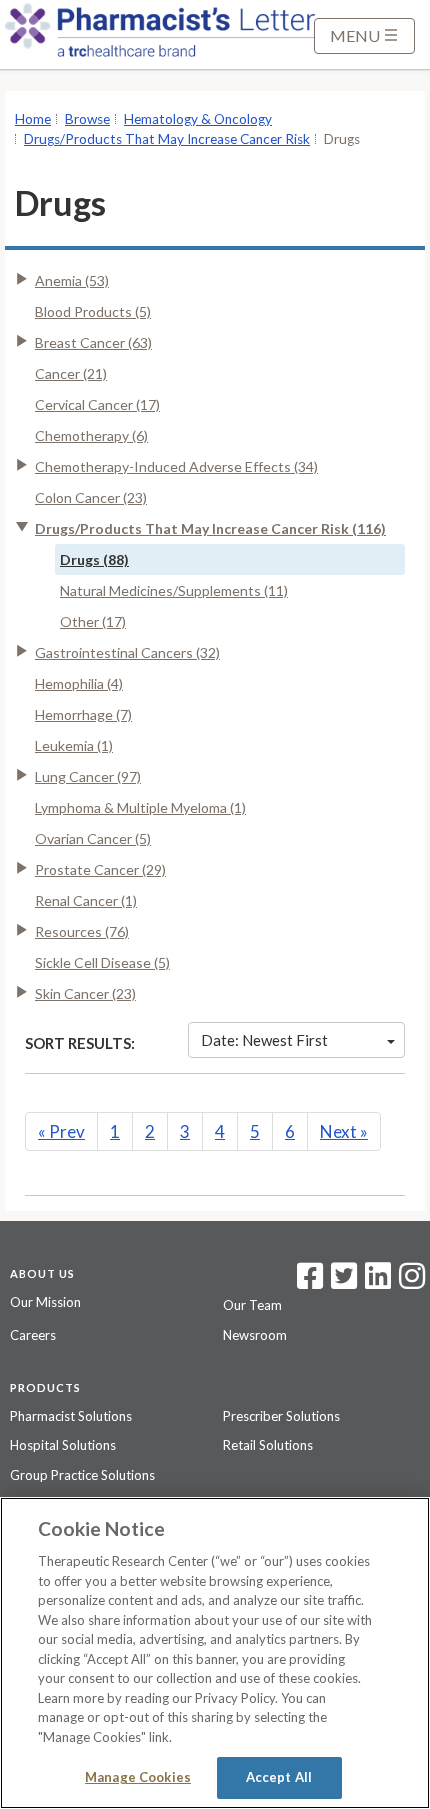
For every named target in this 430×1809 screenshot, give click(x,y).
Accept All (279, 1777)
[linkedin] (378, 1282)
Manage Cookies (138, 1777)
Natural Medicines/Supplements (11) (174, 590)
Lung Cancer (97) (88, 776)
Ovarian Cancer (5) (93, 838)
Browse (87, 119)
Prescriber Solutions (281, 1416)
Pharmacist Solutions (71, 1416)
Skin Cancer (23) (85, 993)
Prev (61, 1131)
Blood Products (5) (93, 311)
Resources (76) (82, 931)
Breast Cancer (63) (93, 342)
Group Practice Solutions (82, 1475)
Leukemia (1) (74, 745)
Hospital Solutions (63, 1445)
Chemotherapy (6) (91, 435)
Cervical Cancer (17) (97, 404)
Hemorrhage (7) (83, 714)
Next (344, 1131)
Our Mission (45, 1302)
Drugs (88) (94, 559)
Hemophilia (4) (79, 683)
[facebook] (310, 1282)
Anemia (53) (72, 280)
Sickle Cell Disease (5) (102, 962)
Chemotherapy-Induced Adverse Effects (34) (176, 466)
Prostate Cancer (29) (100, 869)
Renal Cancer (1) (86, 900)
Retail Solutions (268, 1445)
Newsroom (255, 1335)
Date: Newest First (264, 1040)
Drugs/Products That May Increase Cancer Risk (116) (210, 528)
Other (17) (93, 621)
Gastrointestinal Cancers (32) (127, 652)
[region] (215, 1653)
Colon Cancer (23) (91, 497)
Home (33, 119)
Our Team (252, 1305)
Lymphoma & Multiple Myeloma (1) (140, 807)
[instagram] (412, 1282)
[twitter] (341, 1282)
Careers (33, 1335)
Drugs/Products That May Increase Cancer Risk (167, 139)
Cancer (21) (71, 373)
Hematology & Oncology (198, 119)
